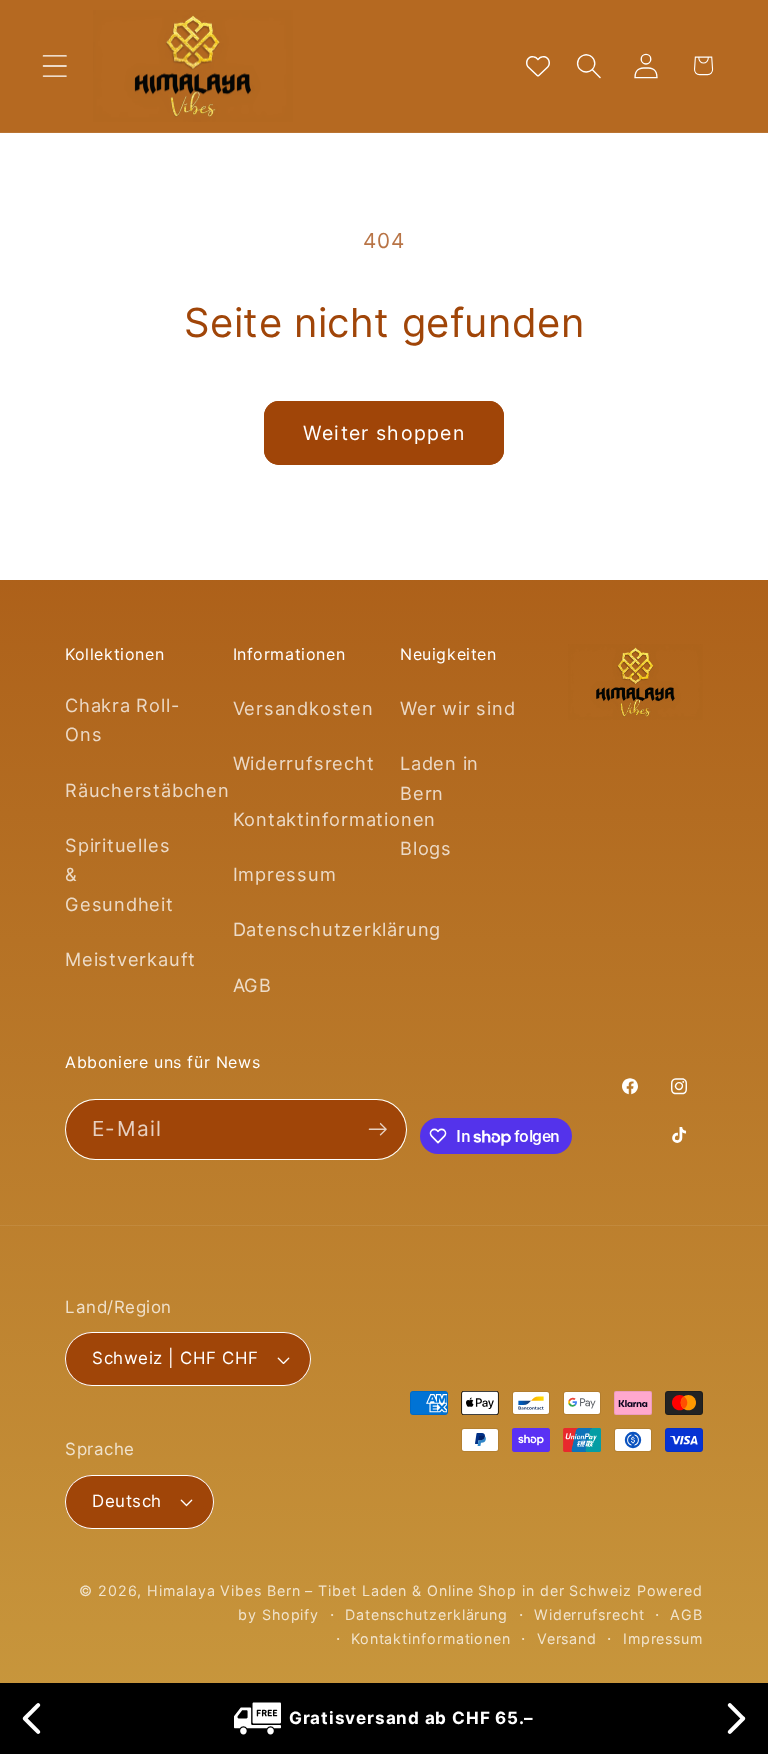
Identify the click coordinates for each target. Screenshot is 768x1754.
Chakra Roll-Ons (122, 719)
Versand (567, 1638)
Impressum (285, 874)
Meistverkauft (130, 959)
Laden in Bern (439, 777)
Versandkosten (303, 708)
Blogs (426, 848)
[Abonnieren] (377, 1129)
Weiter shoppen (384, 433)
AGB (252, 985)
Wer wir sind (457, 708)
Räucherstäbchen (147, 790)
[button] (54, 65)
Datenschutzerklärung (337, 929)
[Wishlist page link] (538, 66)
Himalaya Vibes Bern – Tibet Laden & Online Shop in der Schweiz (389, 1590)
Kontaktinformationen (335, 819)
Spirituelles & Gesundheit (119, 874)
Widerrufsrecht (304, 763)
